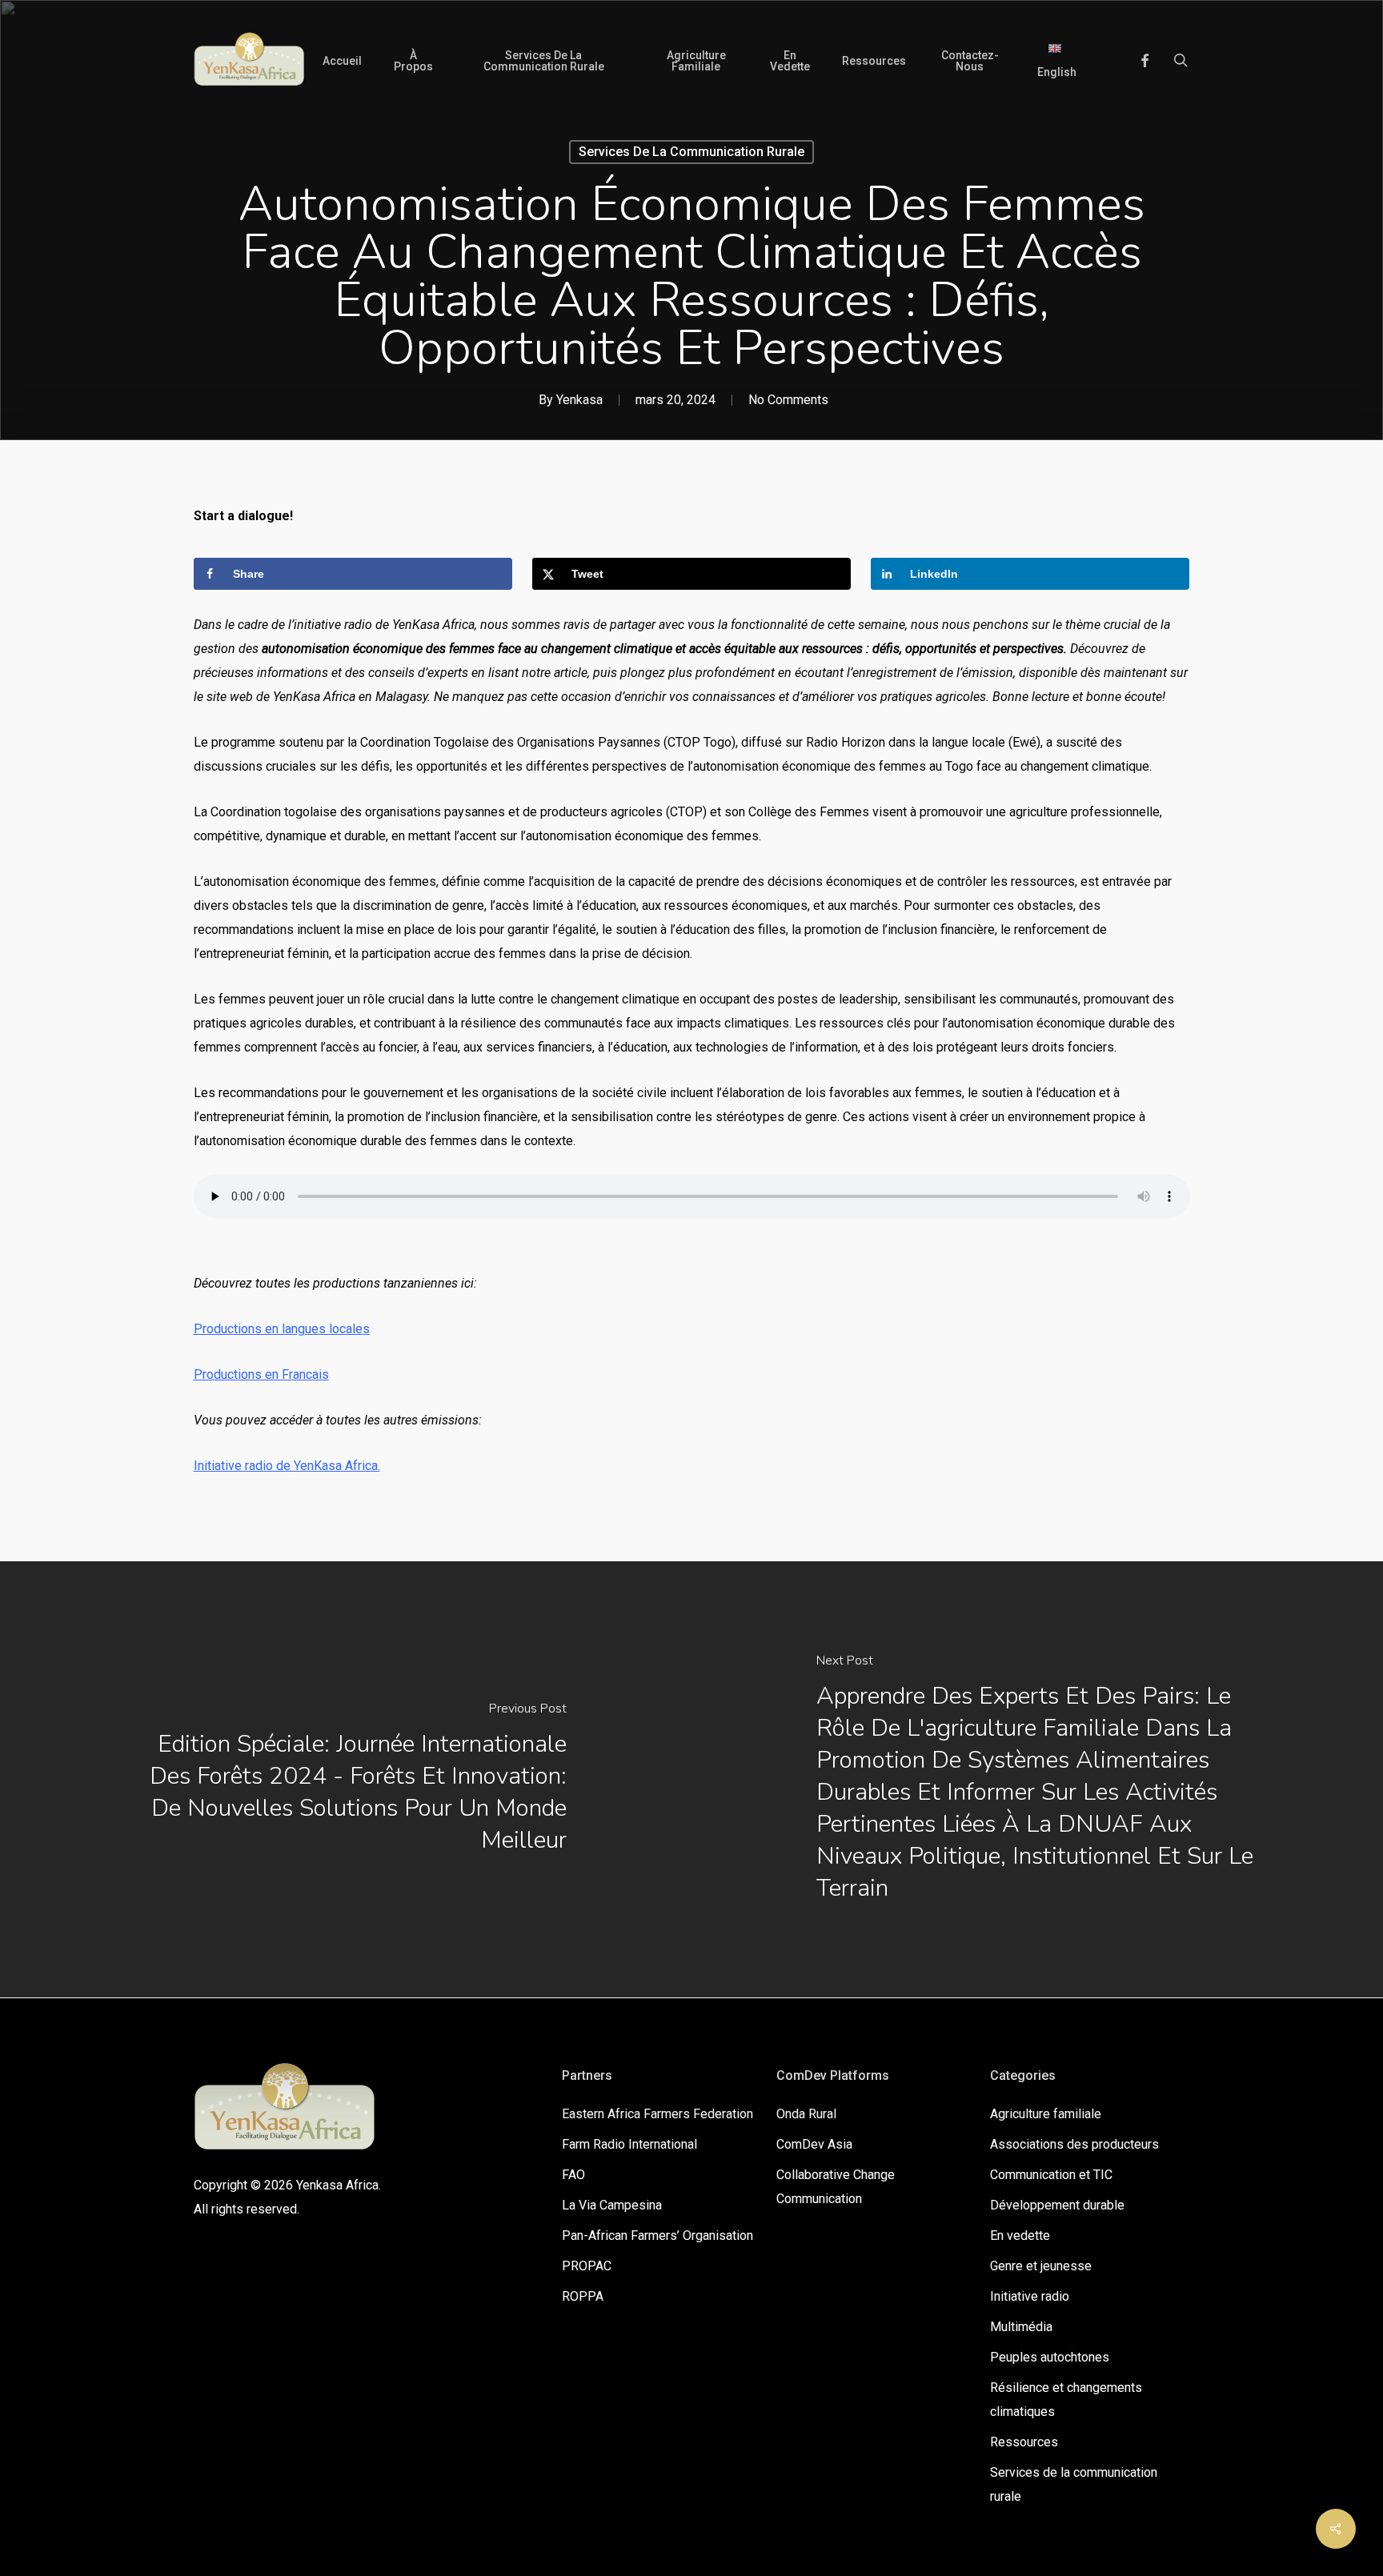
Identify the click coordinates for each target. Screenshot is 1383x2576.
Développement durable (1057, 2205)
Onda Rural (806, 2114)
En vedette (1020, 2235)
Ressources (1024, 2442)
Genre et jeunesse (1041, 2266)
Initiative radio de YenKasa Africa (286, 1466)
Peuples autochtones (1050, 2357)
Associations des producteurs (1074, 2144)
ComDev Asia (814, 2144)
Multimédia (1021, 2327)
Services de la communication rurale (691, 152)
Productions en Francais (261, 1374)
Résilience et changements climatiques (1066, 2400)
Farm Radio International (629, 2144)
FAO (573, 2175)
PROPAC (587, 2266)
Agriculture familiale (1046, 2114)
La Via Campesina (612, 2205)
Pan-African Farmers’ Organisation (657, 2235)
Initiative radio (1030, 2296)
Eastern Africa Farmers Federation (657, 2114)
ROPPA (583, 2296)
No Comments (788, 400)
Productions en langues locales (282, 1329)
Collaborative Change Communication (836, 2187)
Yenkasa (579, 400)
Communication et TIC (1051, 2175)
